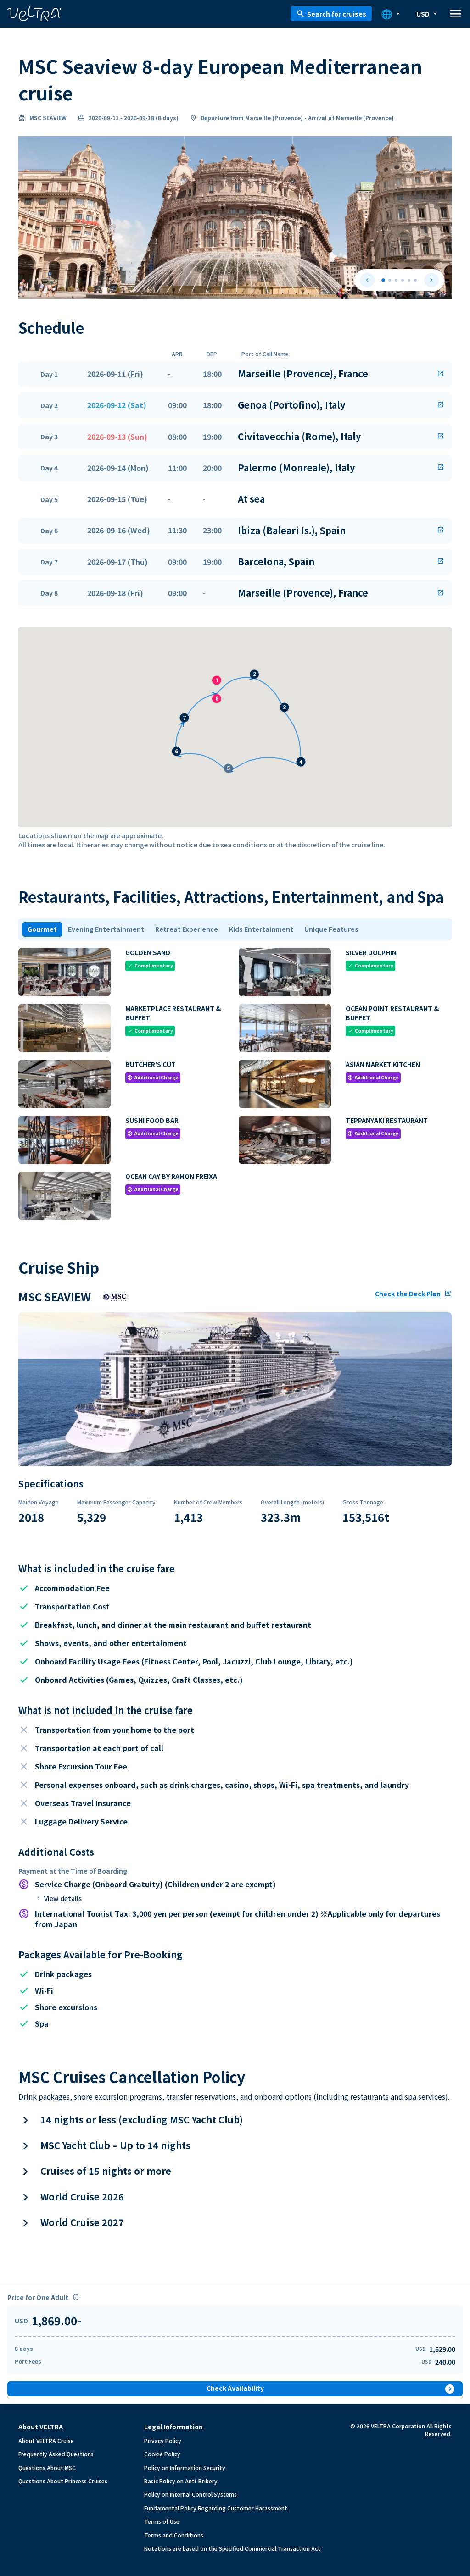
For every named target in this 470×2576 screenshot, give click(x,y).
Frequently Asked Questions (56, 2454)
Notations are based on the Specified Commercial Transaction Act (232, 2548)
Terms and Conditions (174, 2535)
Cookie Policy (162, 2454)
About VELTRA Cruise (46, 2441)
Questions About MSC (47, 2468)
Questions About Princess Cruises (63, 2481)
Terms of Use (162, 2521)
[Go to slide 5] (409, 280)
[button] (235, 374)
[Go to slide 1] (383, 280)
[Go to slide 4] (403, 280)
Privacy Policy (163, 2441)
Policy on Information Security (185, 2468)
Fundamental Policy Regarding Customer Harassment (216, 2508)
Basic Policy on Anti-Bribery (181, 2481)
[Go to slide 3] (396, 280)
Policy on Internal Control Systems (190, 2494)
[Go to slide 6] (415, 280)
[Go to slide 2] (390, 280)
